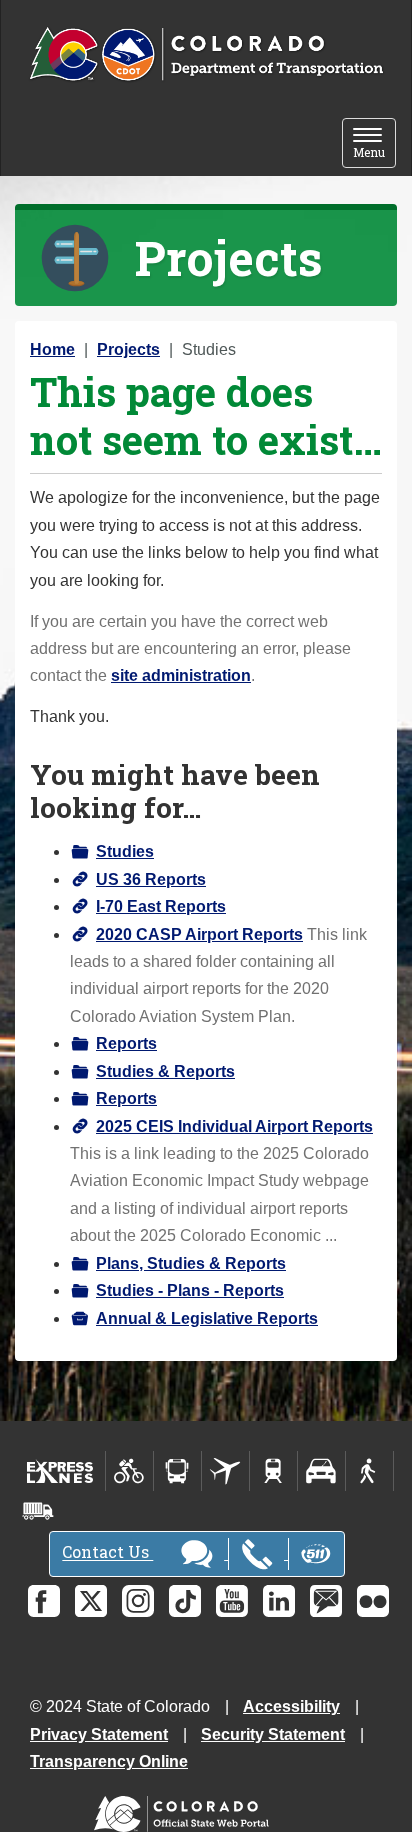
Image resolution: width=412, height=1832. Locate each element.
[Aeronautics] (225, 1471)
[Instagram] (138, 1601)
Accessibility (291, 1706)
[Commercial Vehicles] (38, 1511)
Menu (374, 144)
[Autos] (321, 1471)
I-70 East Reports (161, 906)
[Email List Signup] (326, 1601)
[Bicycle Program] (129, 1471)
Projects (128, 349)
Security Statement (273, 1734)
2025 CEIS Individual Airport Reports (234, 1126)
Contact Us (107, 1552)
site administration (181, 675)
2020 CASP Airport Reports (199, 934)
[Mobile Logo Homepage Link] (206, 55)
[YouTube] (232, 1601)
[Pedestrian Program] (369, 1471)
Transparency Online (109, 1761)
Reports (126, 1043)
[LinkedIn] (279, 1601)
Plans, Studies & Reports (191, 1263)
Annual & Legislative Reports (207, 1318)
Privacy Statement (99, 1734)
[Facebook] (44, 1601)
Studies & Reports (165, 1071)
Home (52, 349)
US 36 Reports (151, 879)
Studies (125, 851)
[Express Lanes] (60, 1471)
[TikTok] (185, 1601)
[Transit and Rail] (177, 1471)
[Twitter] (91, 1601)
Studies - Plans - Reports (190, 1290)
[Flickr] (373, 1601)
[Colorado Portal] (185, 1809)
